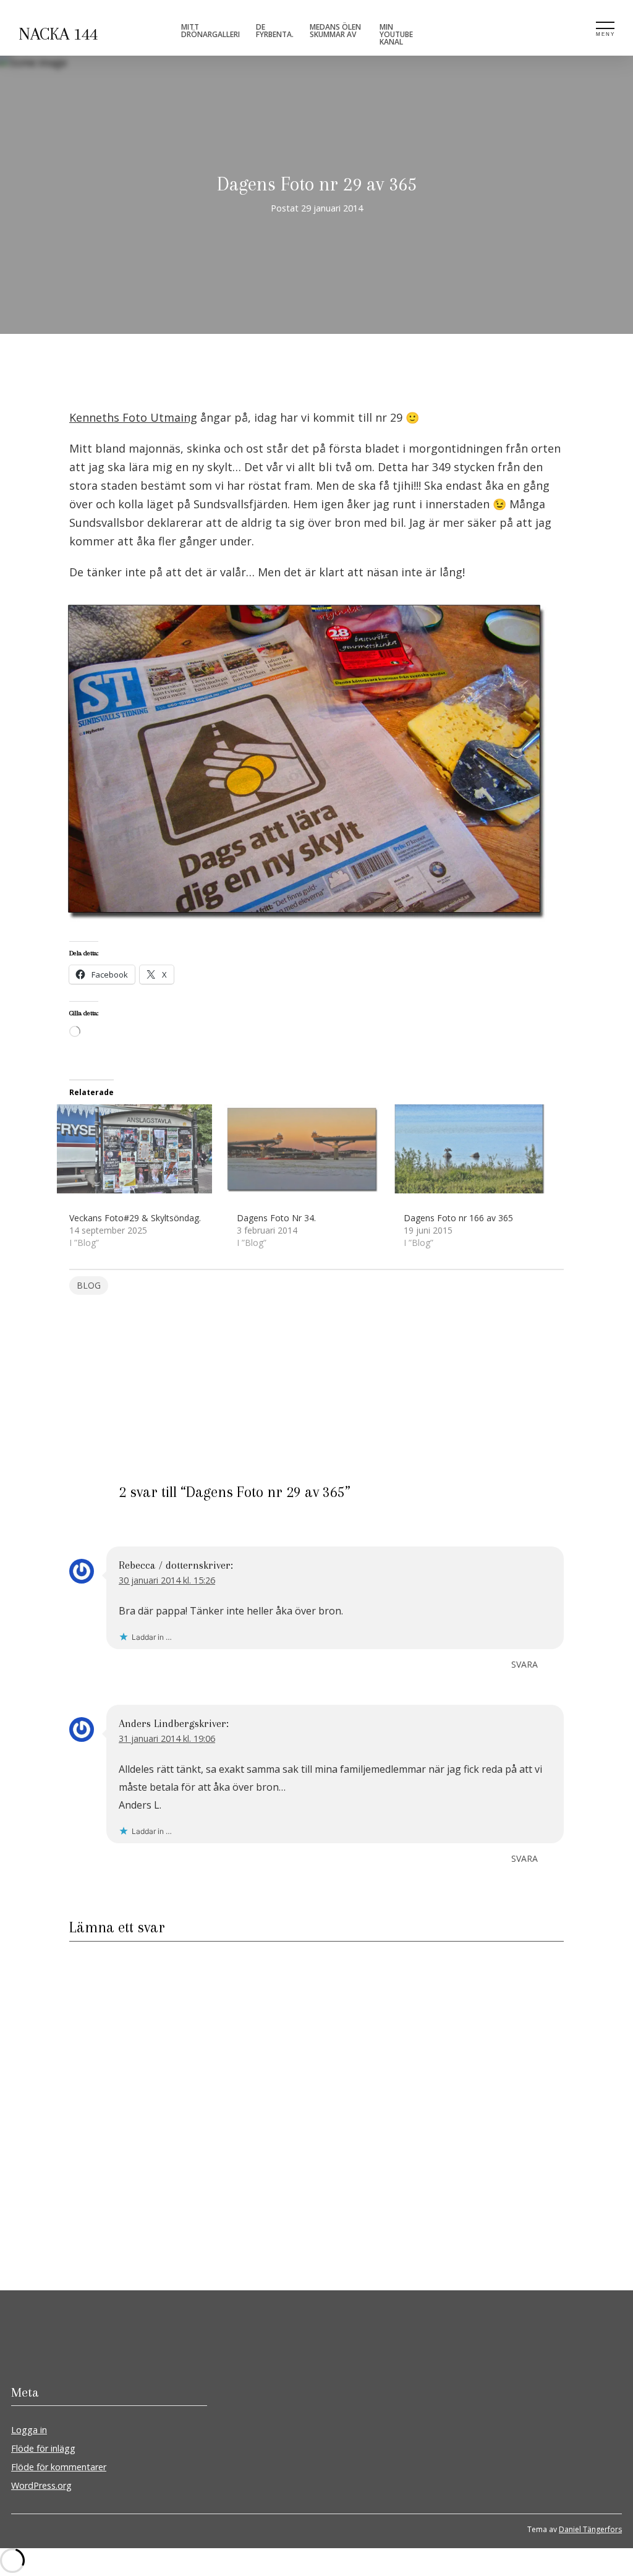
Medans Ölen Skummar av (335, 31)
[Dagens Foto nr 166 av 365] (481, 1149)
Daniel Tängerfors (590, 2529)
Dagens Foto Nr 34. (276, 1218)
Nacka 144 (58, 34)
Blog (89, 1285)
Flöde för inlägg (43, 2448)
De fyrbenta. (275, 31)
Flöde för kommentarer (59, 2467)
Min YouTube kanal (396, 34)
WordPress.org (41, 2485)
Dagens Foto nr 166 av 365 (458, 1218)
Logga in (29, 2430)
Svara (525, 1664)
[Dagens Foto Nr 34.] (314, 1149)
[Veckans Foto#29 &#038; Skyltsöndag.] (147, 1149)
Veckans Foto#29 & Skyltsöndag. (135, 1218)
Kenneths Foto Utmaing (133, 417)
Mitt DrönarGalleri (210, 31)
